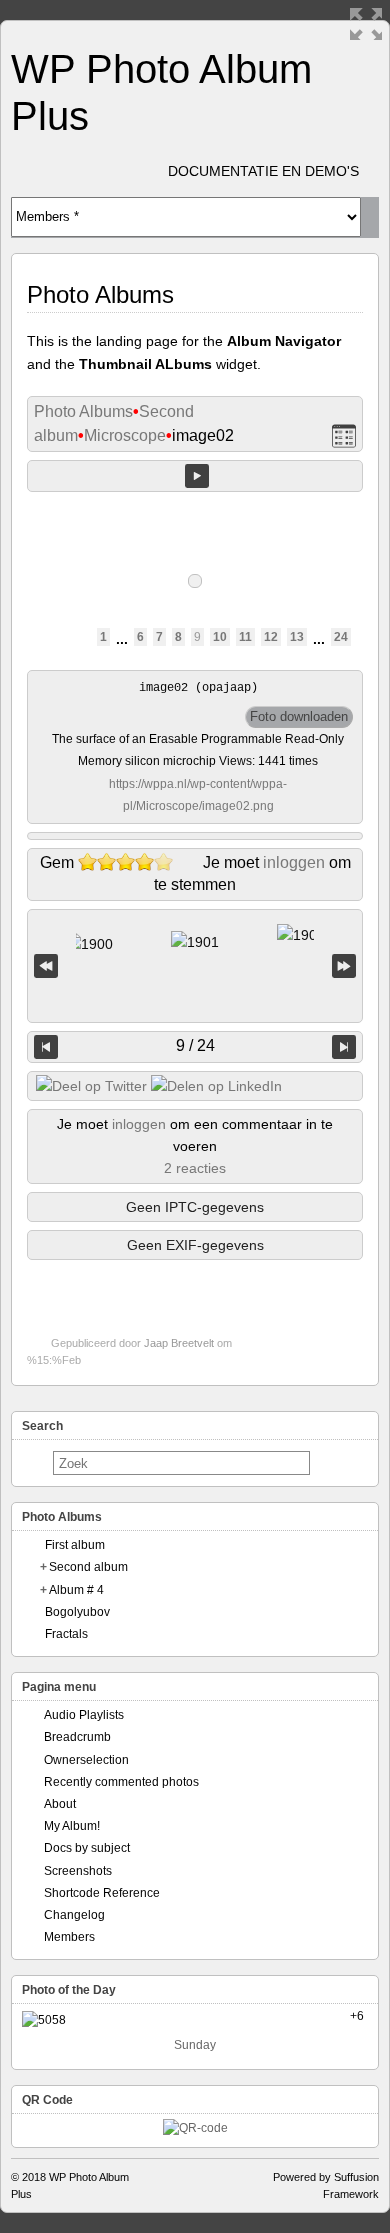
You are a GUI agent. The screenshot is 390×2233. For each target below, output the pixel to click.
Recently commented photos (121, 1782)
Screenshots (78, 1871)
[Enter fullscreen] (366, 24)
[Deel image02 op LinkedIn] (216, 1086)
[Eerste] (46, 966)
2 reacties (195, 1168)
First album (75, 1545)
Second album (88, 1567)
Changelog (74, 1915)
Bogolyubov (77, 1612)
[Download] (299, 717)
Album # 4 (76, 1590)
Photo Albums (83, 411)
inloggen (294, 862)
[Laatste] (344, 966)
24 (341, 637)
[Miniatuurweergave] (344, 436)
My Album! (72, 1826)
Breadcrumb (77, 1737)
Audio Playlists (84, 1715)
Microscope (125, 435)
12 (271, 637)
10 (220, 637)
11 (245, 637)
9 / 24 (195, 1045)
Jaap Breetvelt (179, 1343)
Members (69, 1937)
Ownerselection (86, 1760)
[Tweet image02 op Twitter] (91, 1086)
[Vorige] (46, 1047)
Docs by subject (87, 1848)
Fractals (66, 1634)
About (60, 1804)
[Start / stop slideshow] (197, 476)
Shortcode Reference (102, 1893)
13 (297, 637)
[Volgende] (344, 1047)
